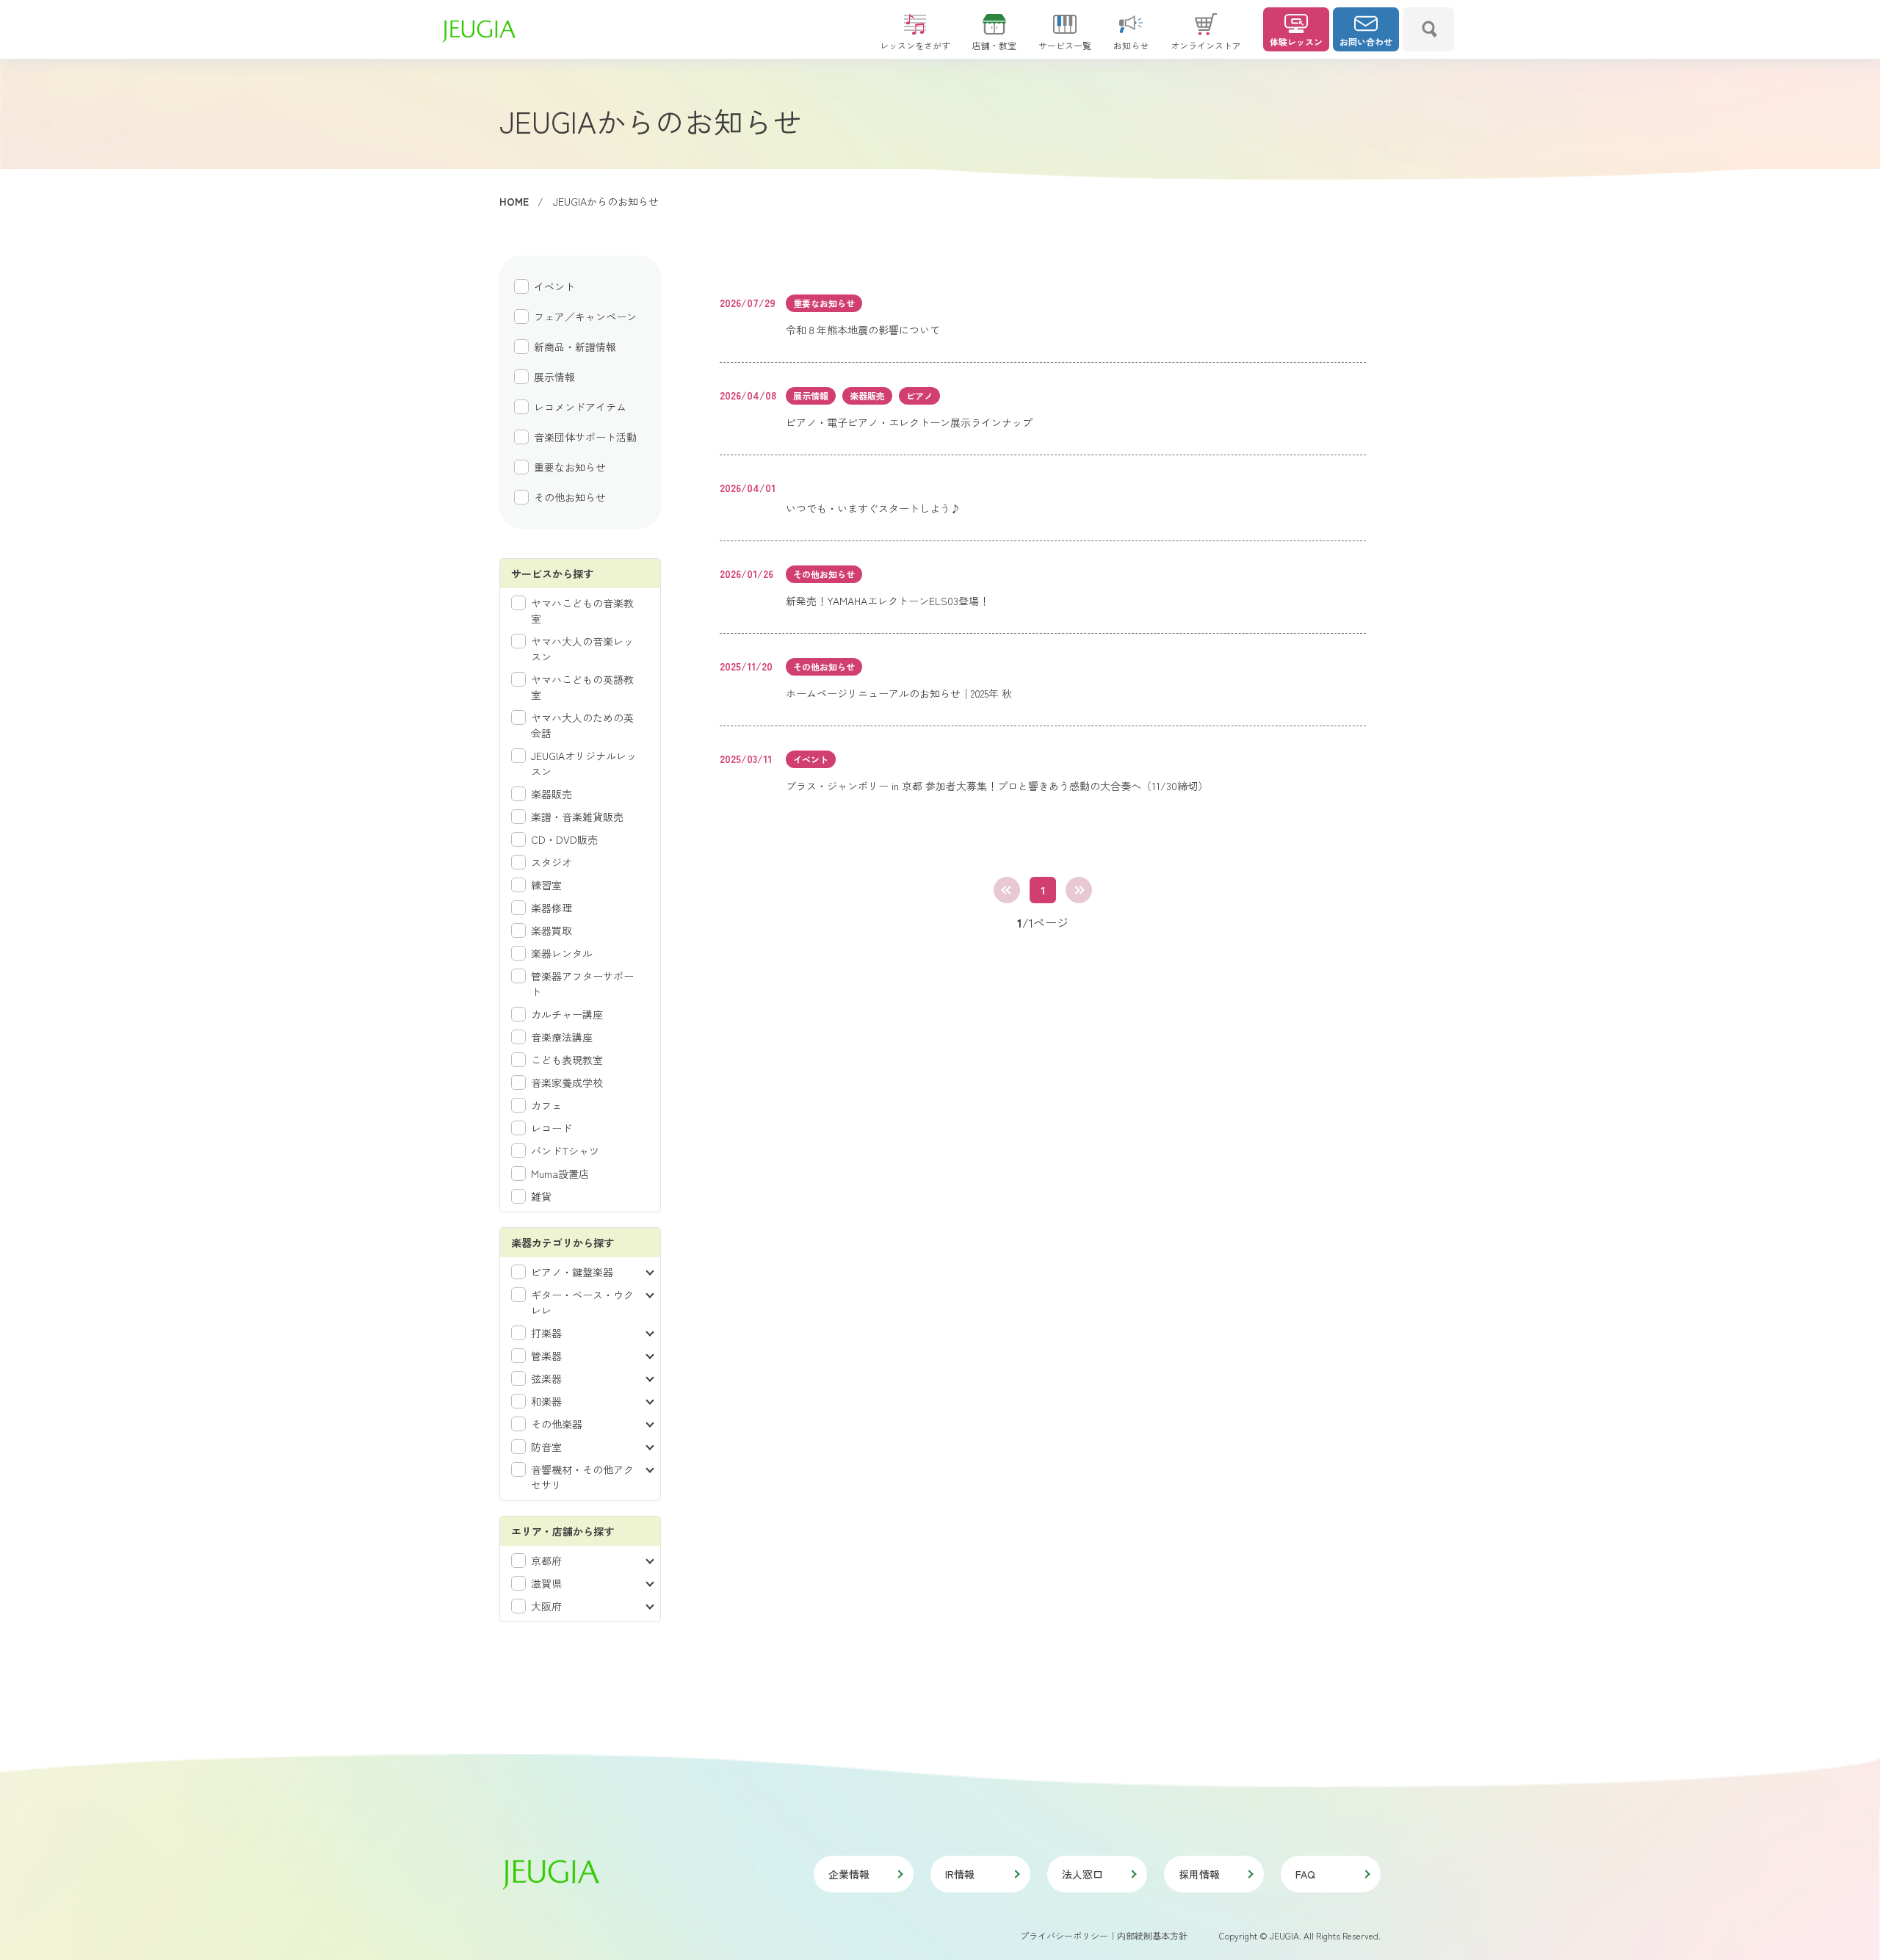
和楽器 (546, 1401)
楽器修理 (552, 908)
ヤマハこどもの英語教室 (582, 687)
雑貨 (541, 1196)
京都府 (546, 1561)
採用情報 (1199, 1874)
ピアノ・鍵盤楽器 (572, 1272)
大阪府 (546, 1606)
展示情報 (554, 377)
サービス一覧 (1065, 45)
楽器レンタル (562, 953)
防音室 (546, 1447)
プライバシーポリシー (1064, 1935)
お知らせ (1131, 45)
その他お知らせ (570, 497)
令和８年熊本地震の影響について (863, 330)
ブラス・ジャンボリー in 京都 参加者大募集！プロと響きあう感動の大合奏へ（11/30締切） (997, 786)
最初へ (1007, 890)
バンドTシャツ (565, 1151)
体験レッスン (1296, 41)
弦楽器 (546, 1378)
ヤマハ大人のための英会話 (582, 725)
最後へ (1079, 890)
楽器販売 (552, 794)
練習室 (546, 885)
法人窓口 (1082, 1874)
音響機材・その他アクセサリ (582, 1477)
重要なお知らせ (570, 467)
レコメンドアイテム (580, 407)
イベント (554, 286)
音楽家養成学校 (567, 1082)
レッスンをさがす (915, 45)
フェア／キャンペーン (585, 317)
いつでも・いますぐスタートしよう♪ (873, 508)
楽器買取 (552, 930)
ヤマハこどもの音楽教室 (582, 611)
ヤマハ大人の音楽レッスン (582, 649)
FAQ (1305, 1874)
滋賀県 (546, 1583)
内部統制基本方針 (1152, 1935)
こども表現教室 (567, 1060)
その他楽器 (557, 1424)
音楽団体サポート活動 (585, 437)
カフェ (546, 1105)
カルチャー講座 (567, 1014)
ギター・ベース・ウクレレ (582, 1302)
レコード (552, 1128)
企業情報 (849, 1874)
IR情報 (960, 1874)
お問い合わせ (1366, 41)
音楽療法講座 (562, 1037)
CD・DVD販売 (564, 839)
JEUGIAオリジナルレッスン (584, 763)
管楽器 (546, 1356)
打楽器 (546, 1333)
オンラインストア (1206, 45)
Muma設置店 (560, 1174)
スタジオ (552, 862)
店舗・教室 (994, 45)
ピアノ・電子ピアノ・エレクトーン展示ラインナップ (909, 422)
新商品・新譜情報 (575, 347)
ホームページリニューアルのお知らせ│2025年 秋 (899, 693)
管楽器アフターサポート (582, 984)
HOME (514, 201)
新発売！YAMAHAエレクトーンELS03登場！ (887, 601)
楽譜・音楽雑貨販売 (577, 817)
